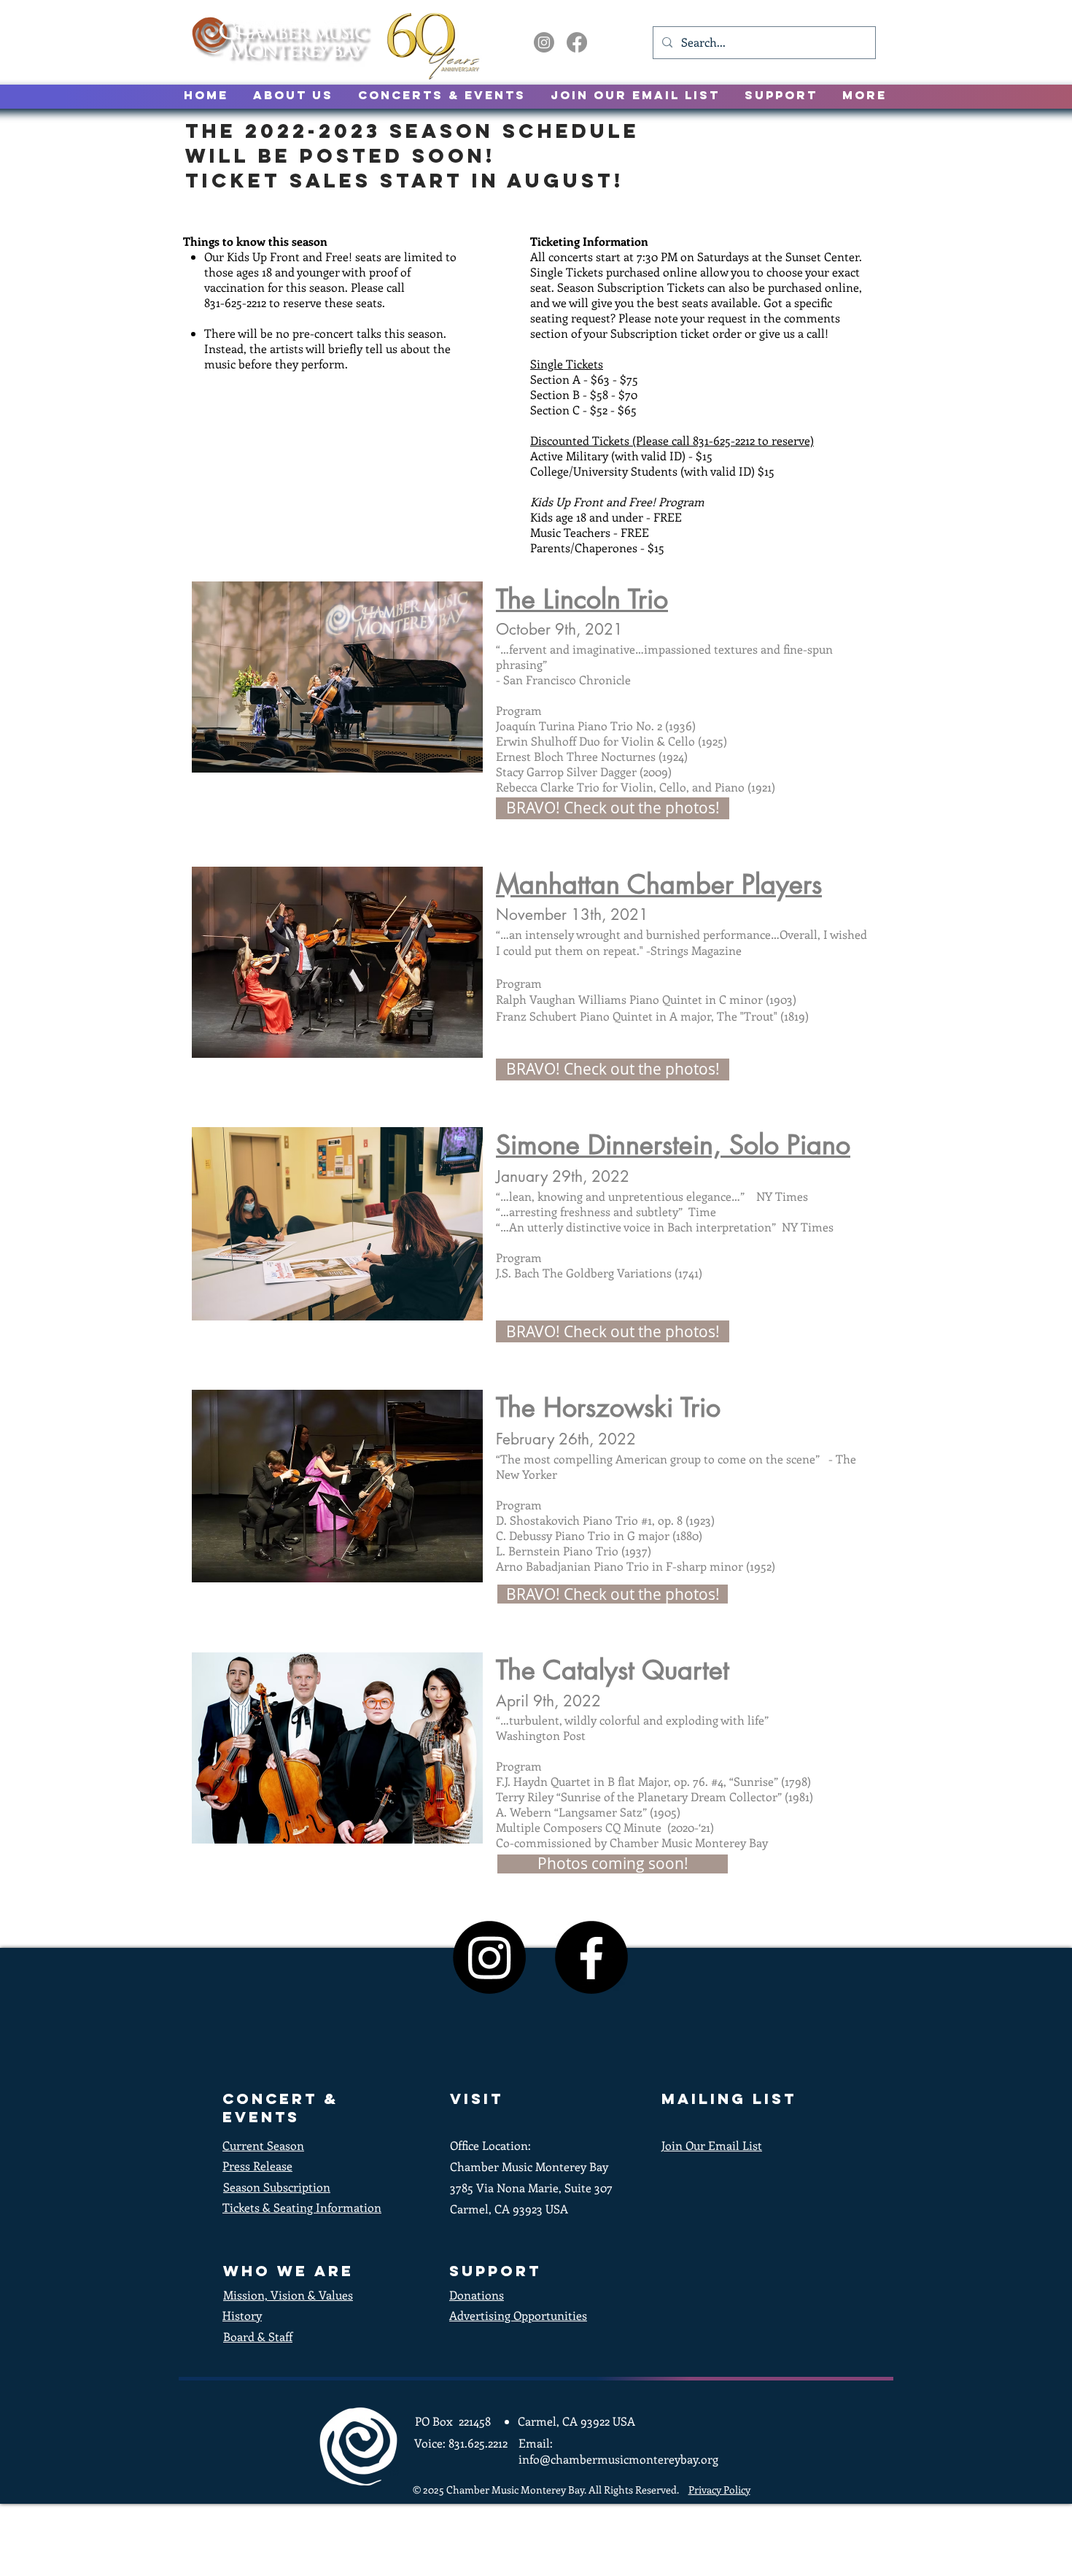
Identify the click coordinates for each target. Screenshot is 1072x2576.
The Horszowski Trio (608, 1408)
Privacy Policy (719, 2490)
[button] (613, 1864)
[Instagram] (544, 42)
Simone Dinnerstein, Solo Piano (673, 1145)
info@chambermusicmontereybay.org (618, 2459)
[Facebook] (577, 42)
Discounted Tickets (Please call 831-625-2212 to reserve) (672, 440)
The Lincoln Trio (582, 599)
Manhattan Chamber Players (659, 885)
